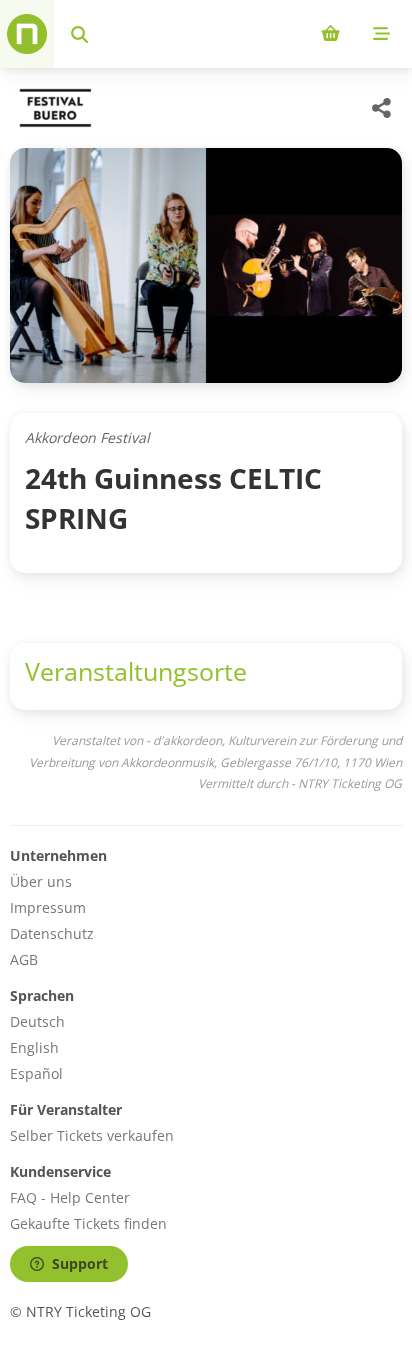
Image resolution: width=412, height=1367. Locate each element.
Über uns (41, 881)
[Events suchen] (79, 34)
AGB (24, 959)
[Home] (27, 34)
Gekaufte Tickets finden (88, 1223)
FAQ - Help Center (70, 1197)
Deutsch (37, 1021)
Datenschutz (52, 933)
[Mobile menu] (381, 34)
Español (36, 1073)
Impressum (48, 907)
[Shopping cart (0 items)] (330, 34)
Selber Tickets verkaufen (92, 1135)
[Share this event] (382, 108)
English (34, 1047)
